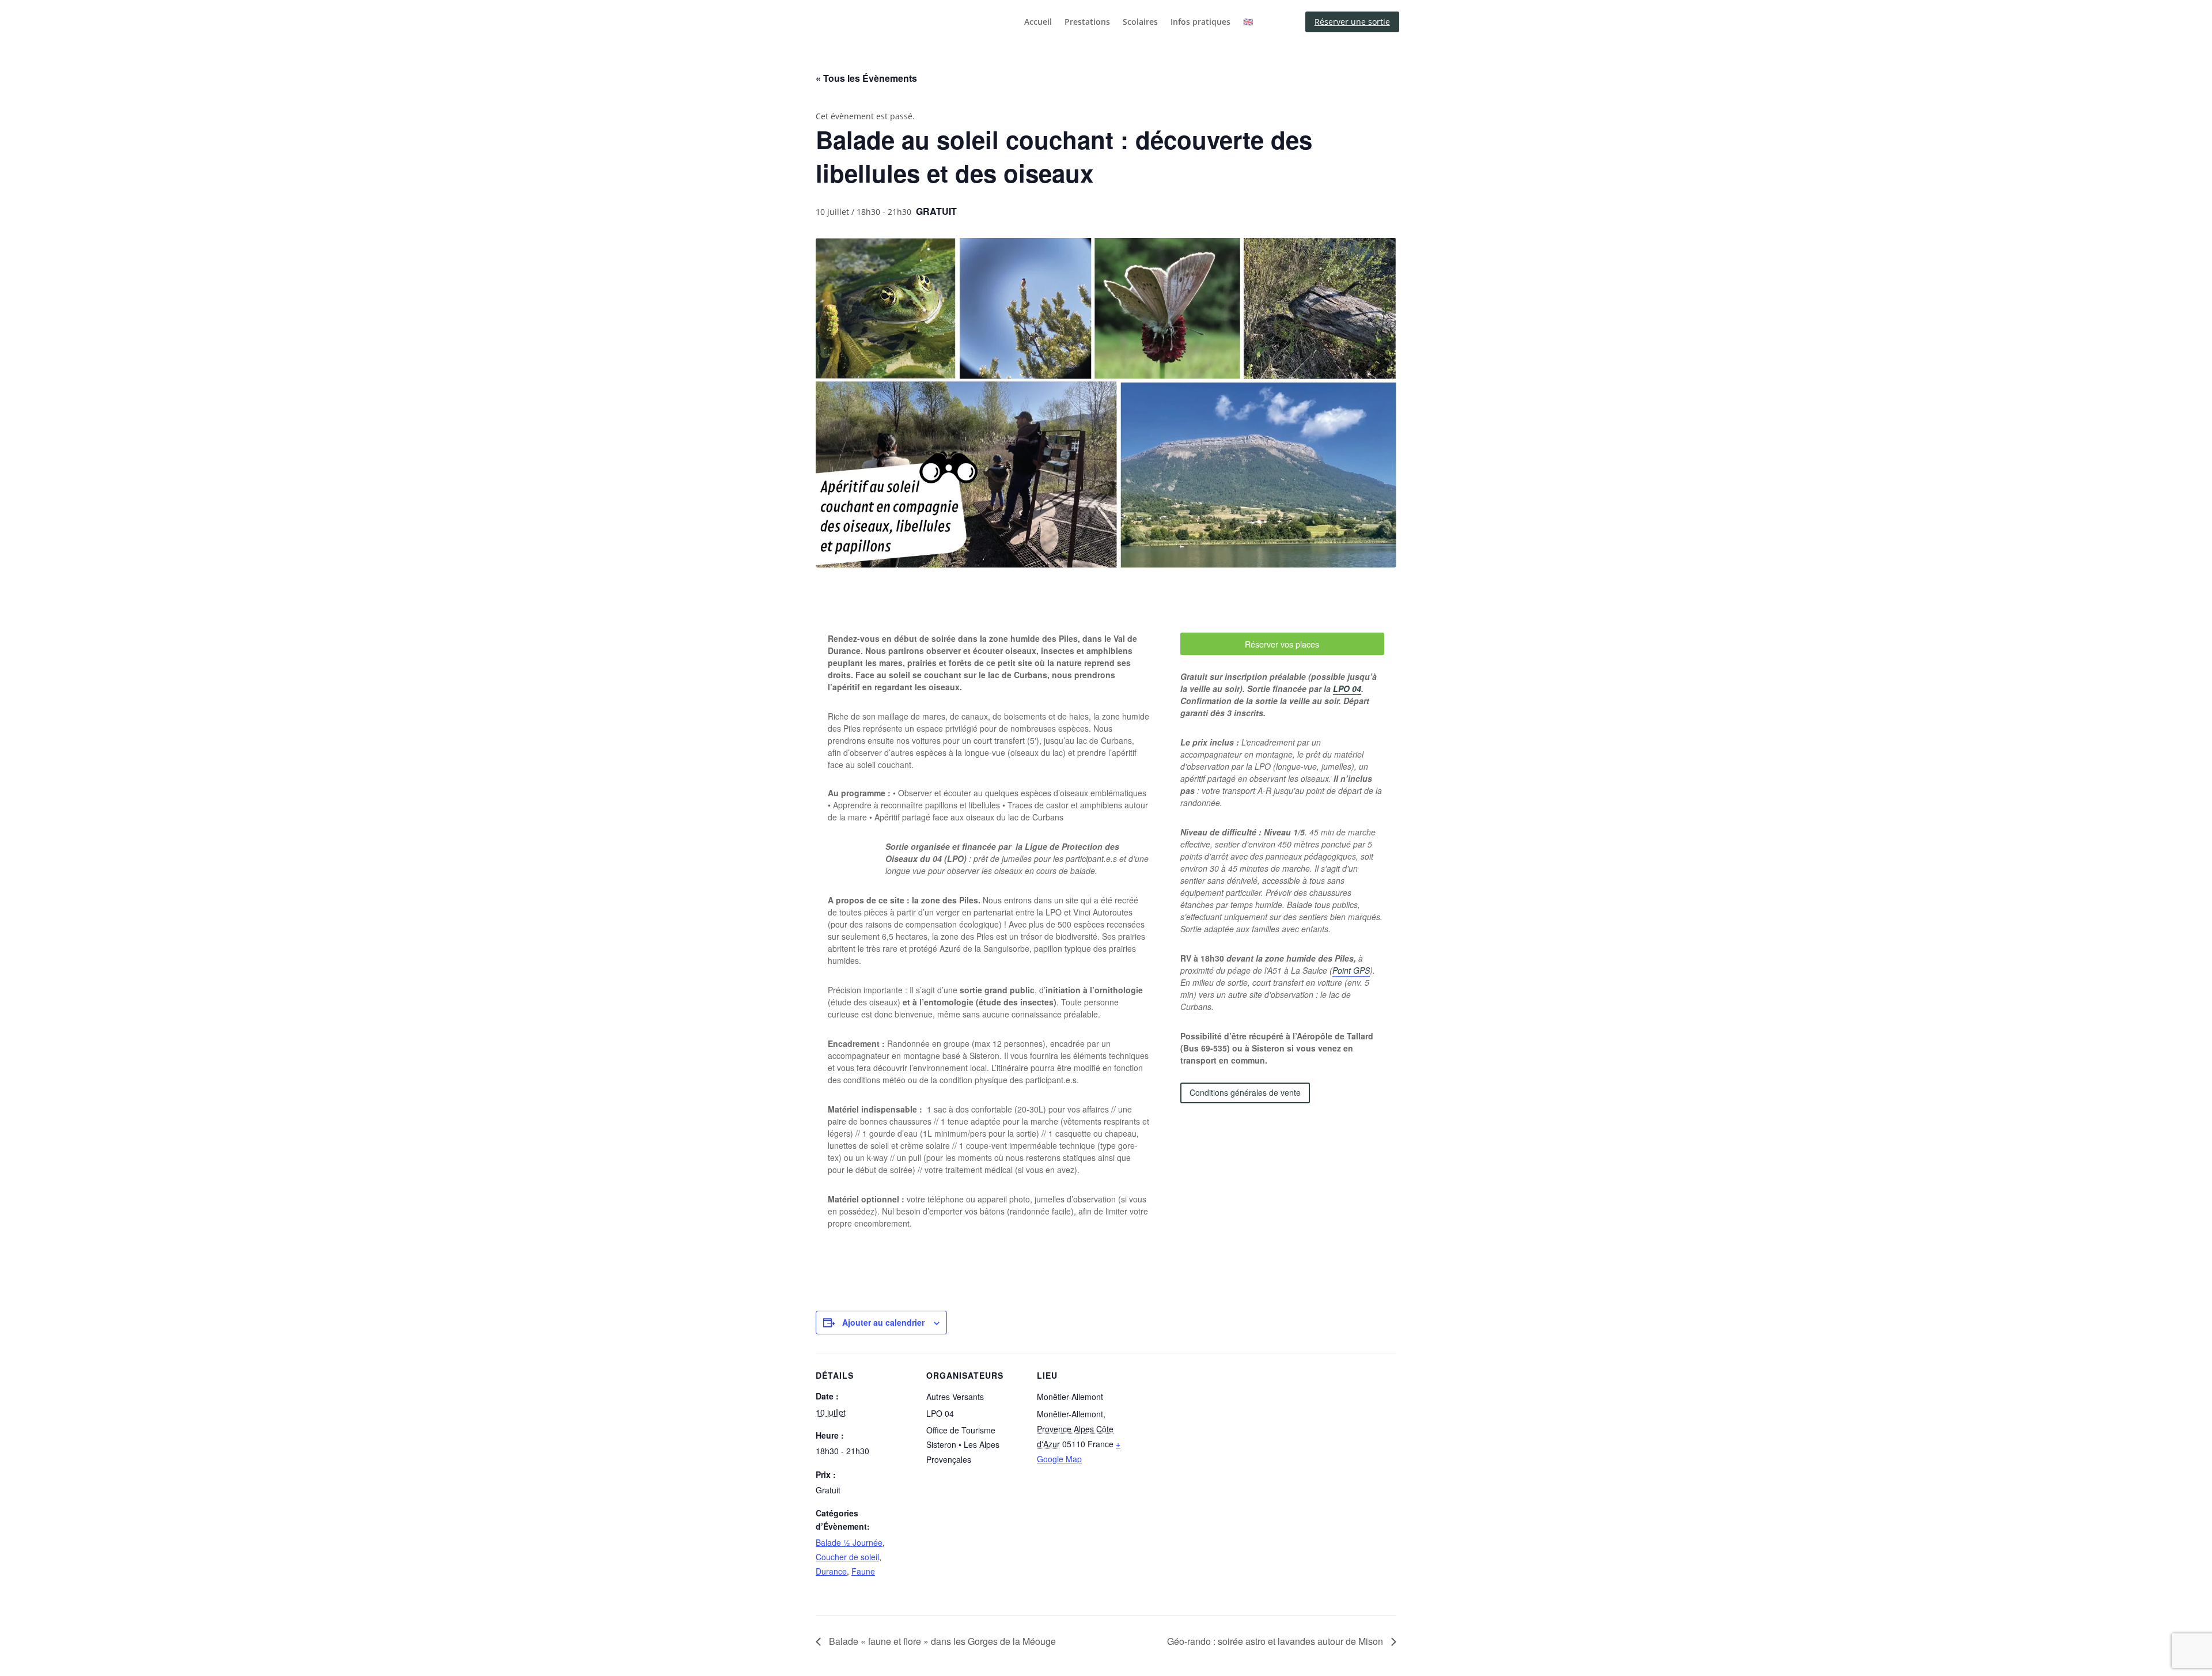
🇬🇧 (1248, 22)
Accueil (1038, 22)
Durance (831, 1571)
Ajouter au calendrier (883, 1322)
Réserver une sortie (1352, 22)
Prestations (1087, 22)
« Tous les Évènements (866, 78)
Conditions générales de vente (1245, 1092)
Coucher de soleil (847, 1557)
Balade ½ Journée (849, 1542)
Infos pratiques (1200, 22)
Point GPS (1351, 970)
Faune (863, 1571)
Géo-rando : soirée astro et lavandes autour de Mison (1276, 1641)
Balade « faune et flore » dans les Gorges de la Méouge (941, 1641)
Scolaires (1140, 22)
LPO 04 (1347, 688)
